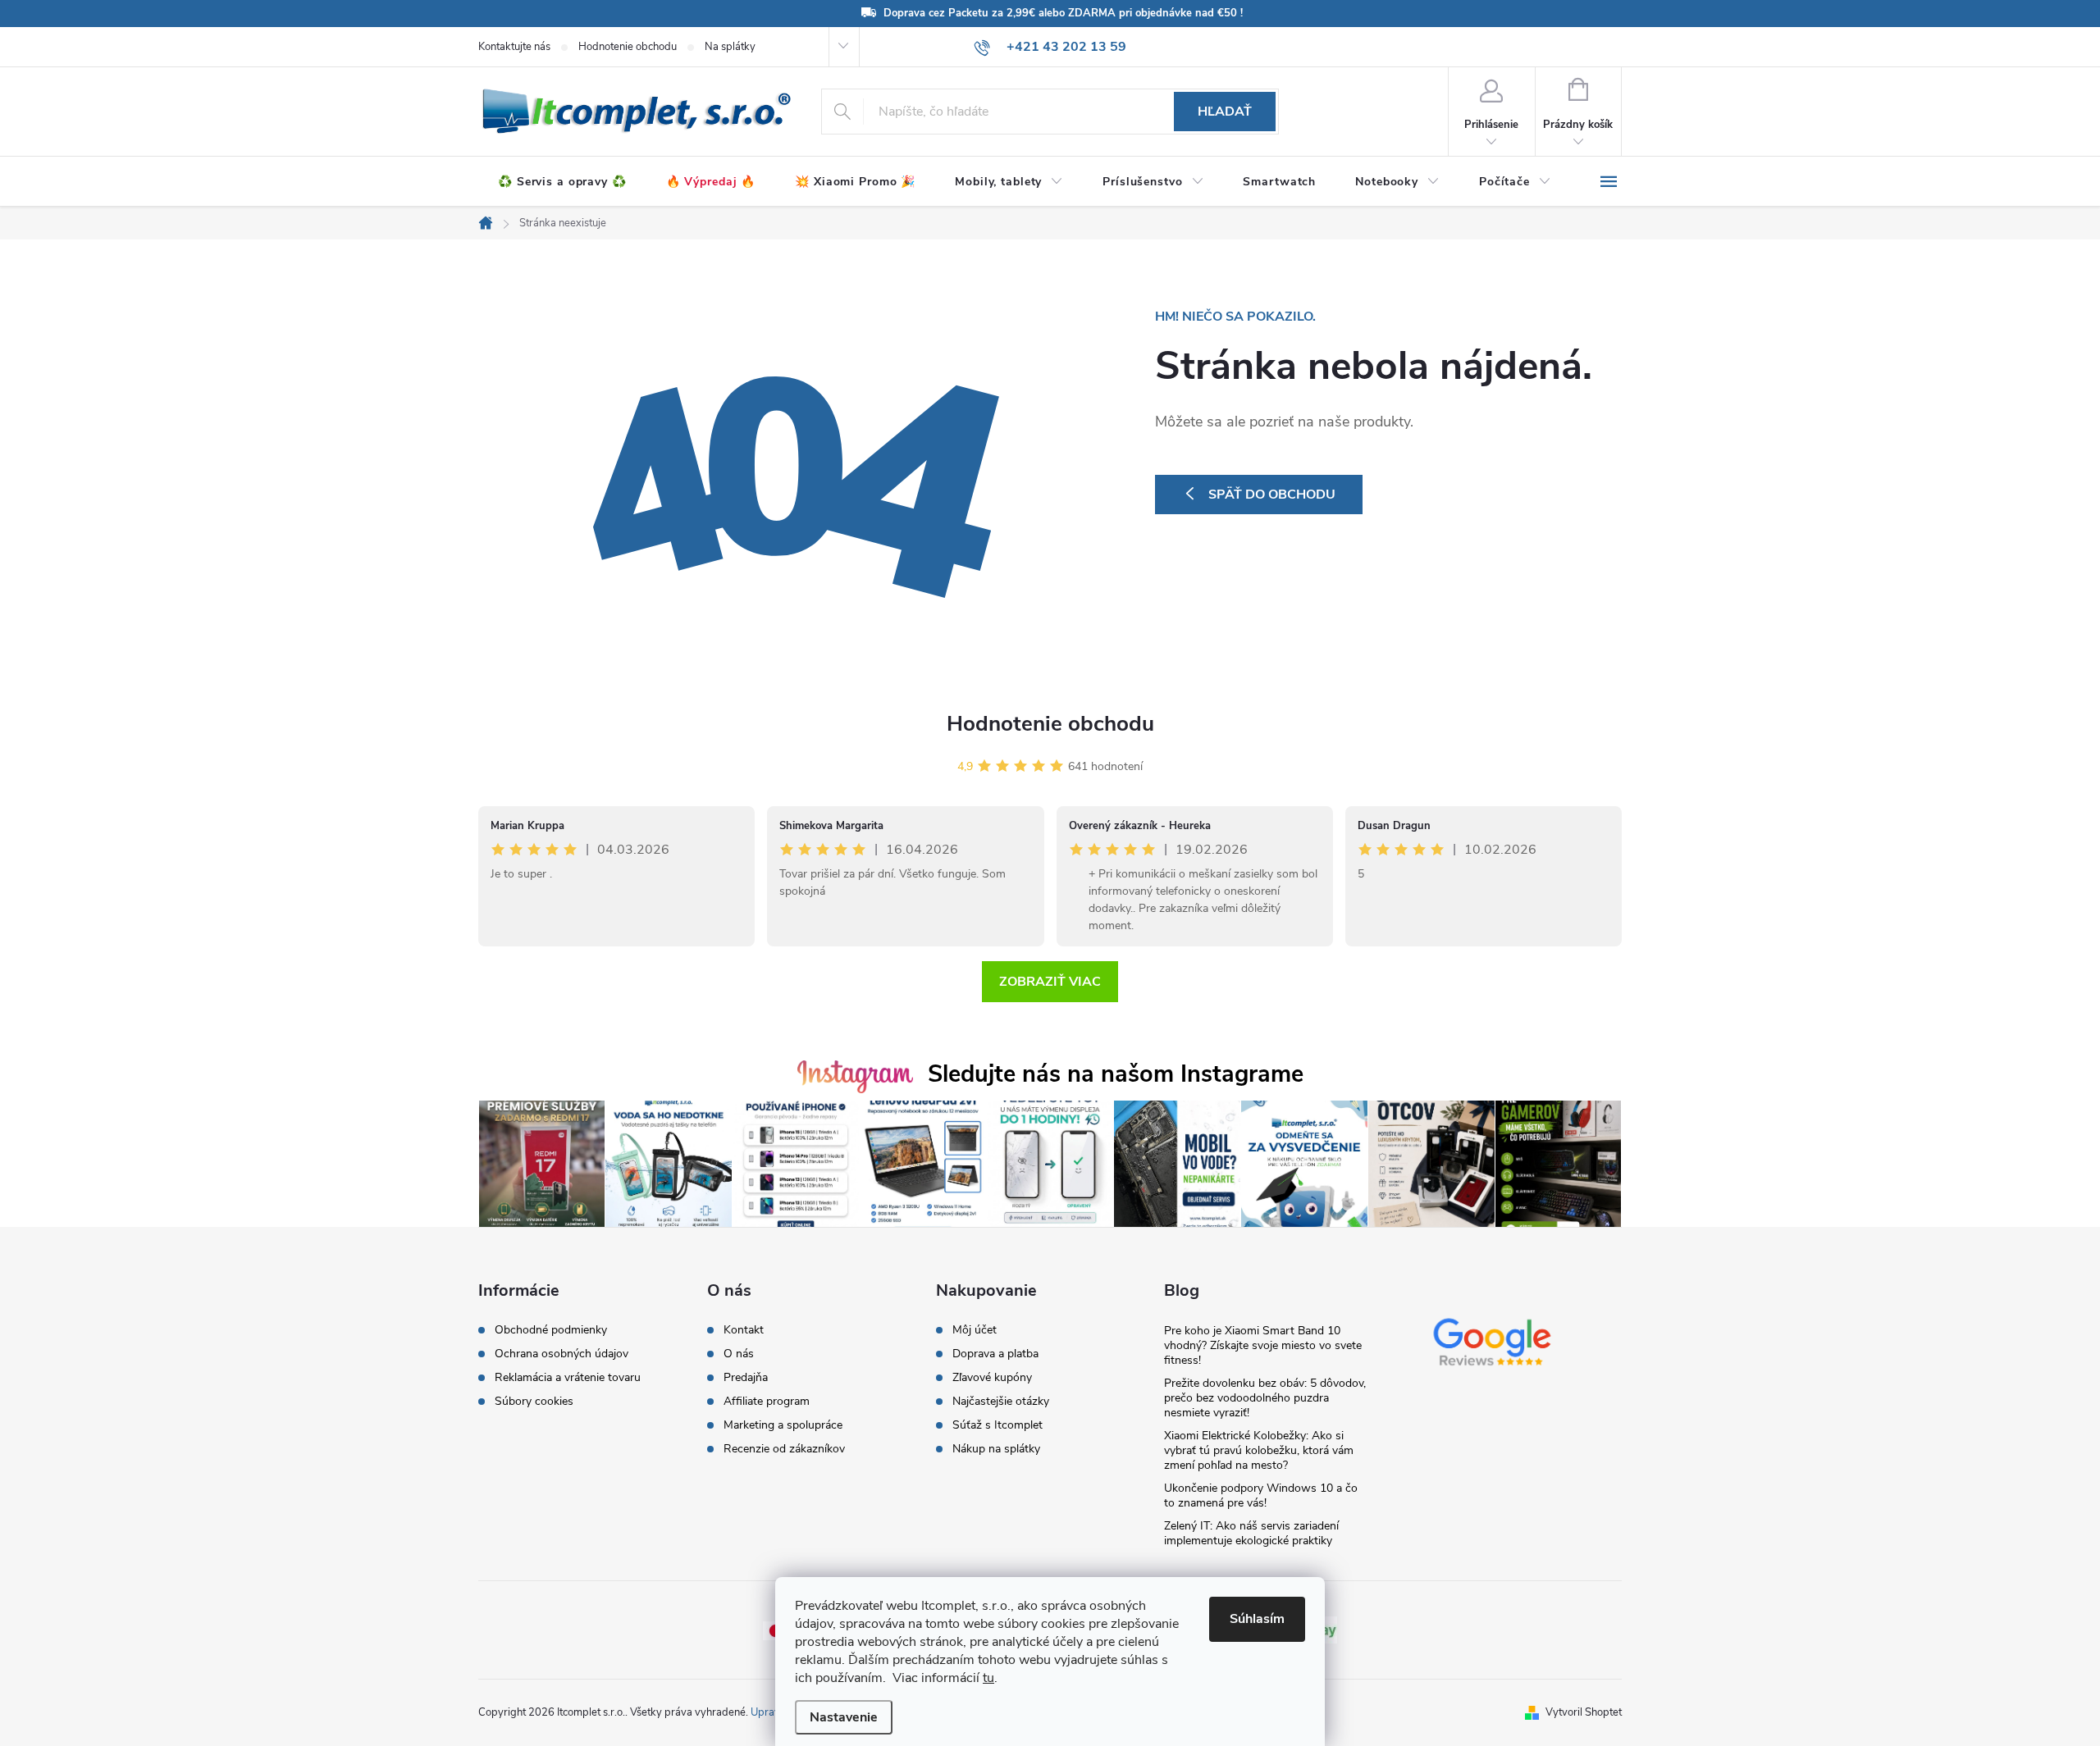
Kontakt (744, 1330)
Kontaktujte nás (514, 47)
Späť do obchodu (1272, 495)
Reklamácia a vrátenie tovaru (568, 1378)
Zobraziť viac (1050, 982)
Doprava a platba (995, 1354)
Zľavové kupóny (992, 1378)
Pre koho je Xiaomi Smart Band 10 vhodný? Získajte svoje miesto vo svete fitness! (1263, 1345)
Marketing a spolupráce (783, 1425)
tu (988, 1678)
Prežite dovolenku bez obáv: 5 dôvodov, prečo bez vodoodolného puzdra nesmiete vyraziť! (1265, 1398)
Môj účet (975, 1330)
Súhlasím (1257, 1619)
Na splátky (730, 47)
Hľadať (1225, 112)
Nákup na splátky (996, 1449)
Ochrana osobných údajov (562, 1354)
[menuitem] (562, 182)
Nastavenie (844, 1717)
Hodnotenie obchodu (628, 47)
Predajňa (746, 1378)
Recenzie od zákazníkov (784, 1449)
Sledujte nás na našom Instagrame (1116, 1074)
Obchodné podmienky (551, 1330)
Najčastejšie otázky (1001, 1402)
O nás (739, 1354)
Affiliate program (767, 1402)
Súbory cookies (534, 1402)
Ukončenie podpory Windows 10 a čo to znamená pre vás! (1261, 1495)
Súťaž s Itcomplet (997, 1425)
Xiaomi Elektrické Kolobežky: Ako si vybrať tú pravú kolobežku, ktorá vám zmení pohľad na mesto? (1259, 1450)
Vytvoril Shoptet (1584, 1712)
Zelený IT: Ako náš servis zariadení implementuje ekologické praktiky (1251, 1533)
